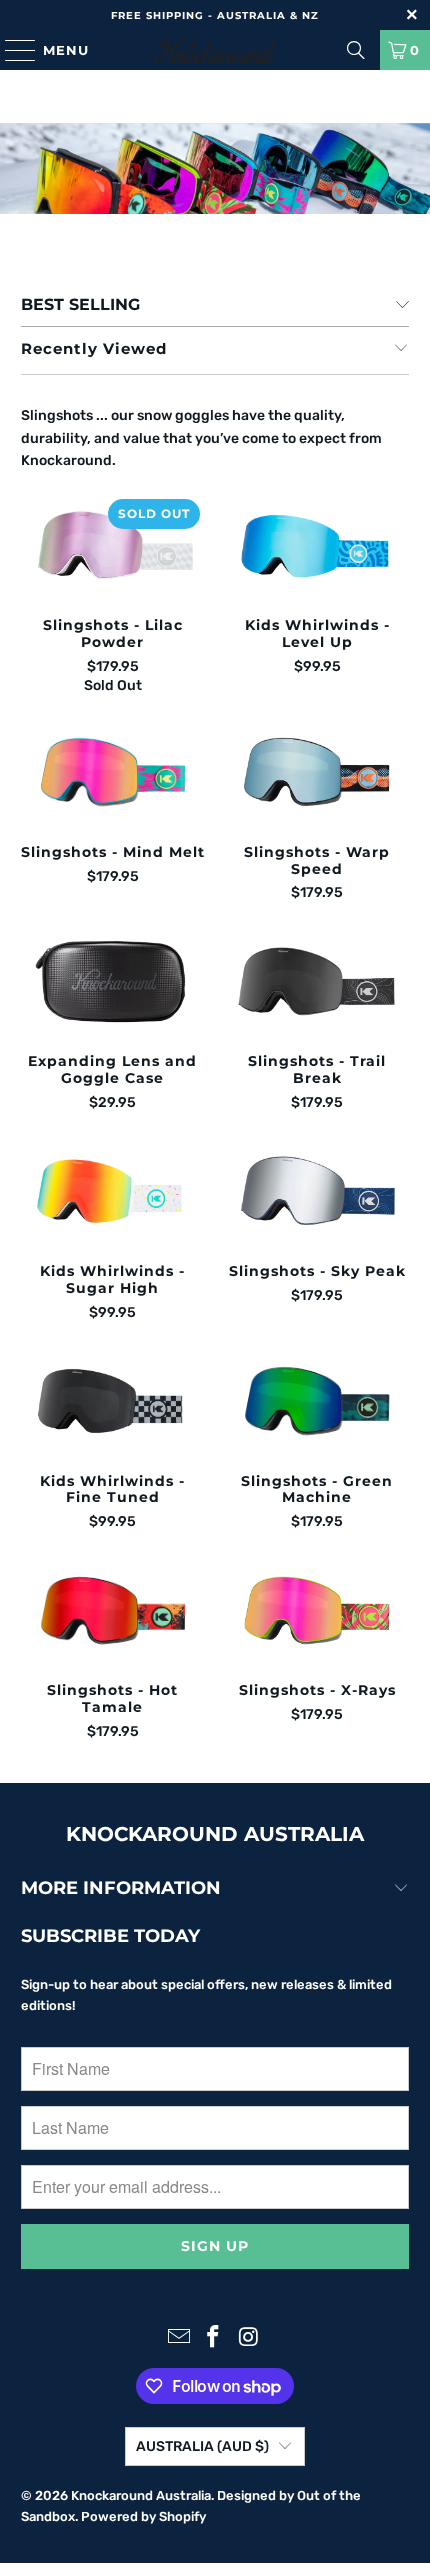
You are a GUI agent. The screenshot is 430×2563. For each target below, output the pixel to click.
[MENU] (11, 50)
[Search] (356, 50)
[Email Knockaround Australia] (179, 2338)
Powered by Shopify (143, 2516)
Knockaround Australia (141, 2495)
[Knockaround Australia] (215, 50)
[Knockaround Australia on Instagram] (249, 2338)
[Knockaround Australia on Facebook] (214, 2338)
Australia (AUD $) (202, 2446)
